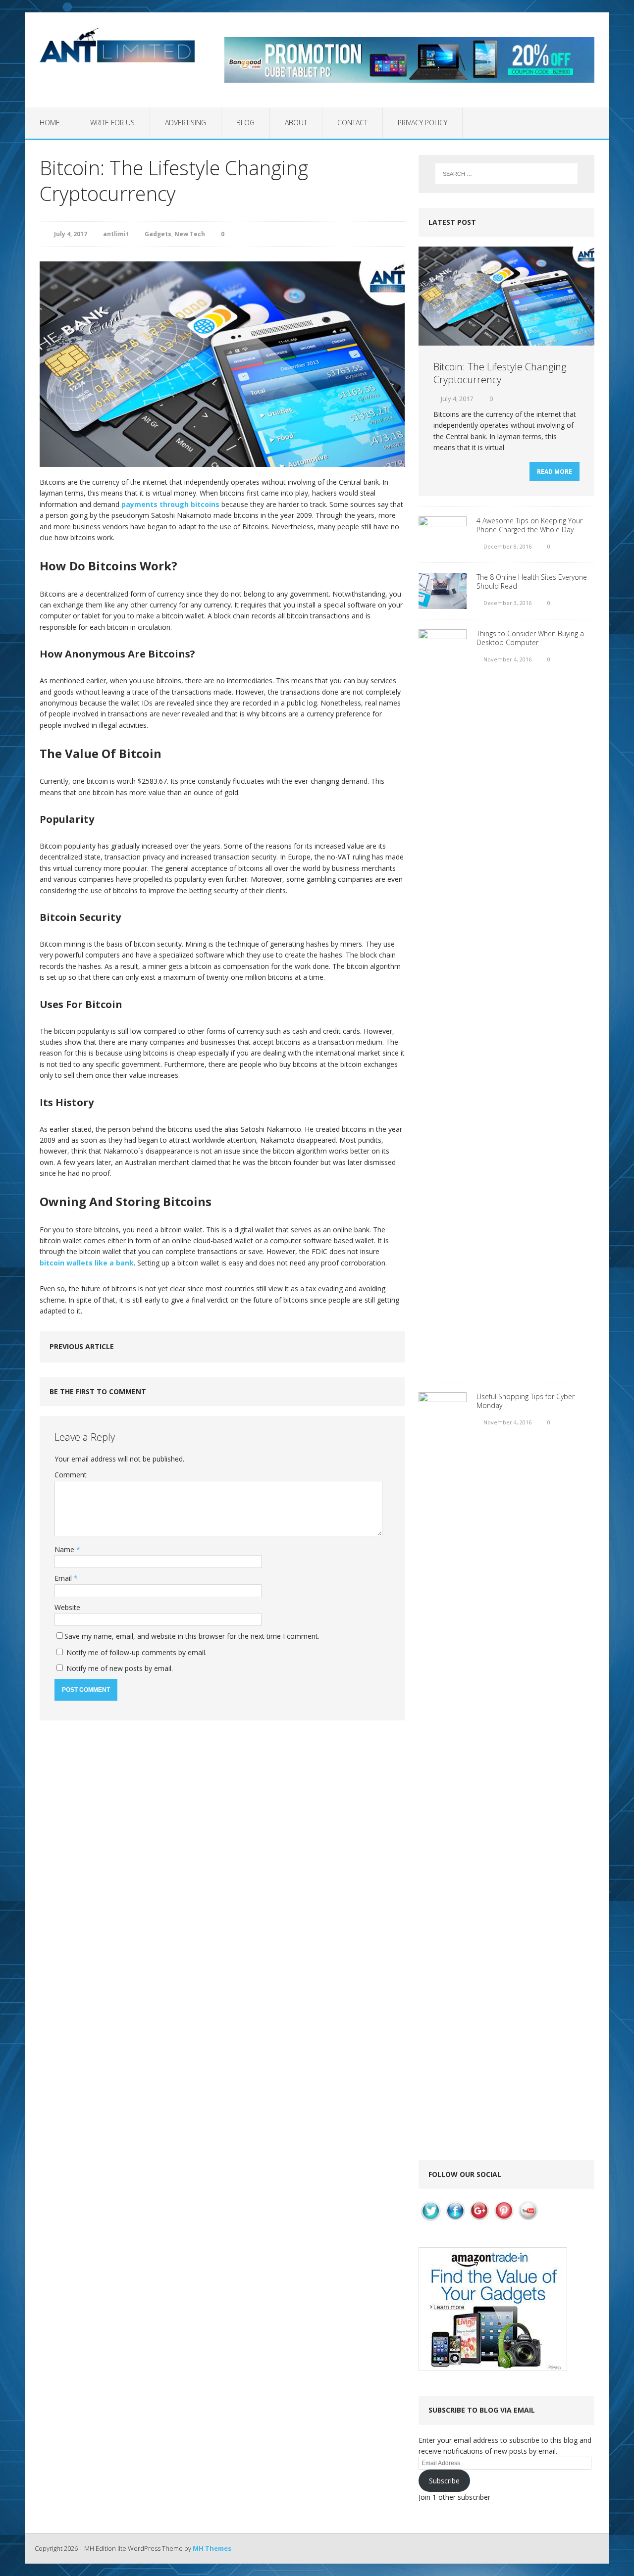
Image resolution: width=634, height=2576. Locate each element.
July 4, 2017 (71, 234)
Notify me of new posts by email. (120, 1668)
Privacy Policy (423, 123)
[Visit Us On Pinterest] (503, 2217)
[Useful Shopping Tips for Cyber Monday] (443, 2129)
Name (65, 1549)
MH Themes (212, 2548)
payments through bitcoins (170, 504)
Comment (71, 1475)
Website (67, 1607)
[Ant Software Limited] (117, 45)
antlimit (116, 234)
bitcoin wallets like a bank (87, 1263)
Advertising (185, 123)
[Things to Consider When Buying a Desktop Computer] (443, 1366)
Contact (352, 123)
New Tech (190, 234)
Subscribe (444, 2481)
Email (64, 1578)
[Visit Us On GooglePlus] (479, 2217)
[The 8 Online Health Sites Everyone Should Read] (443, 603)
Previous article (82, 1346)
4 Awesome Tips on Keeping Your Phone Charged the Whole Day (529, 525)
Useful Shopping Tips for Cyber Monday (526, 1401)
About (296, 123)
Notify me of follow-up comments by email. (136, 1652)
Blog (245, 123)
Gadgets (158, 234)
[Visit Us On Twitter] (431, 2217)
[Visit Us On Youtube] (528, 2217)
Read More (555, 472)
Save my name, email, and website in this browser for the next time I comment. (192, 1636)
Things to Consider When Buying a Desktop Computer (530, 638)
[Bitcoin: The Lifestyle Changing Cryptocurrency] (506, 340)
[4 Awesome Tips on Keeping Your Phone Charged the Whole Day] (443, 547)
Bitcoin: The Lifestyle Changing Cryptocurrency (500, 373)
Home (50, 123)
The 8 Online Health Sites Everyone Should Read (532, 581)
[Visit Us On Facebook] (455, 2217)
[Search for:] (506, 174)
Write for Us (112, 123)
